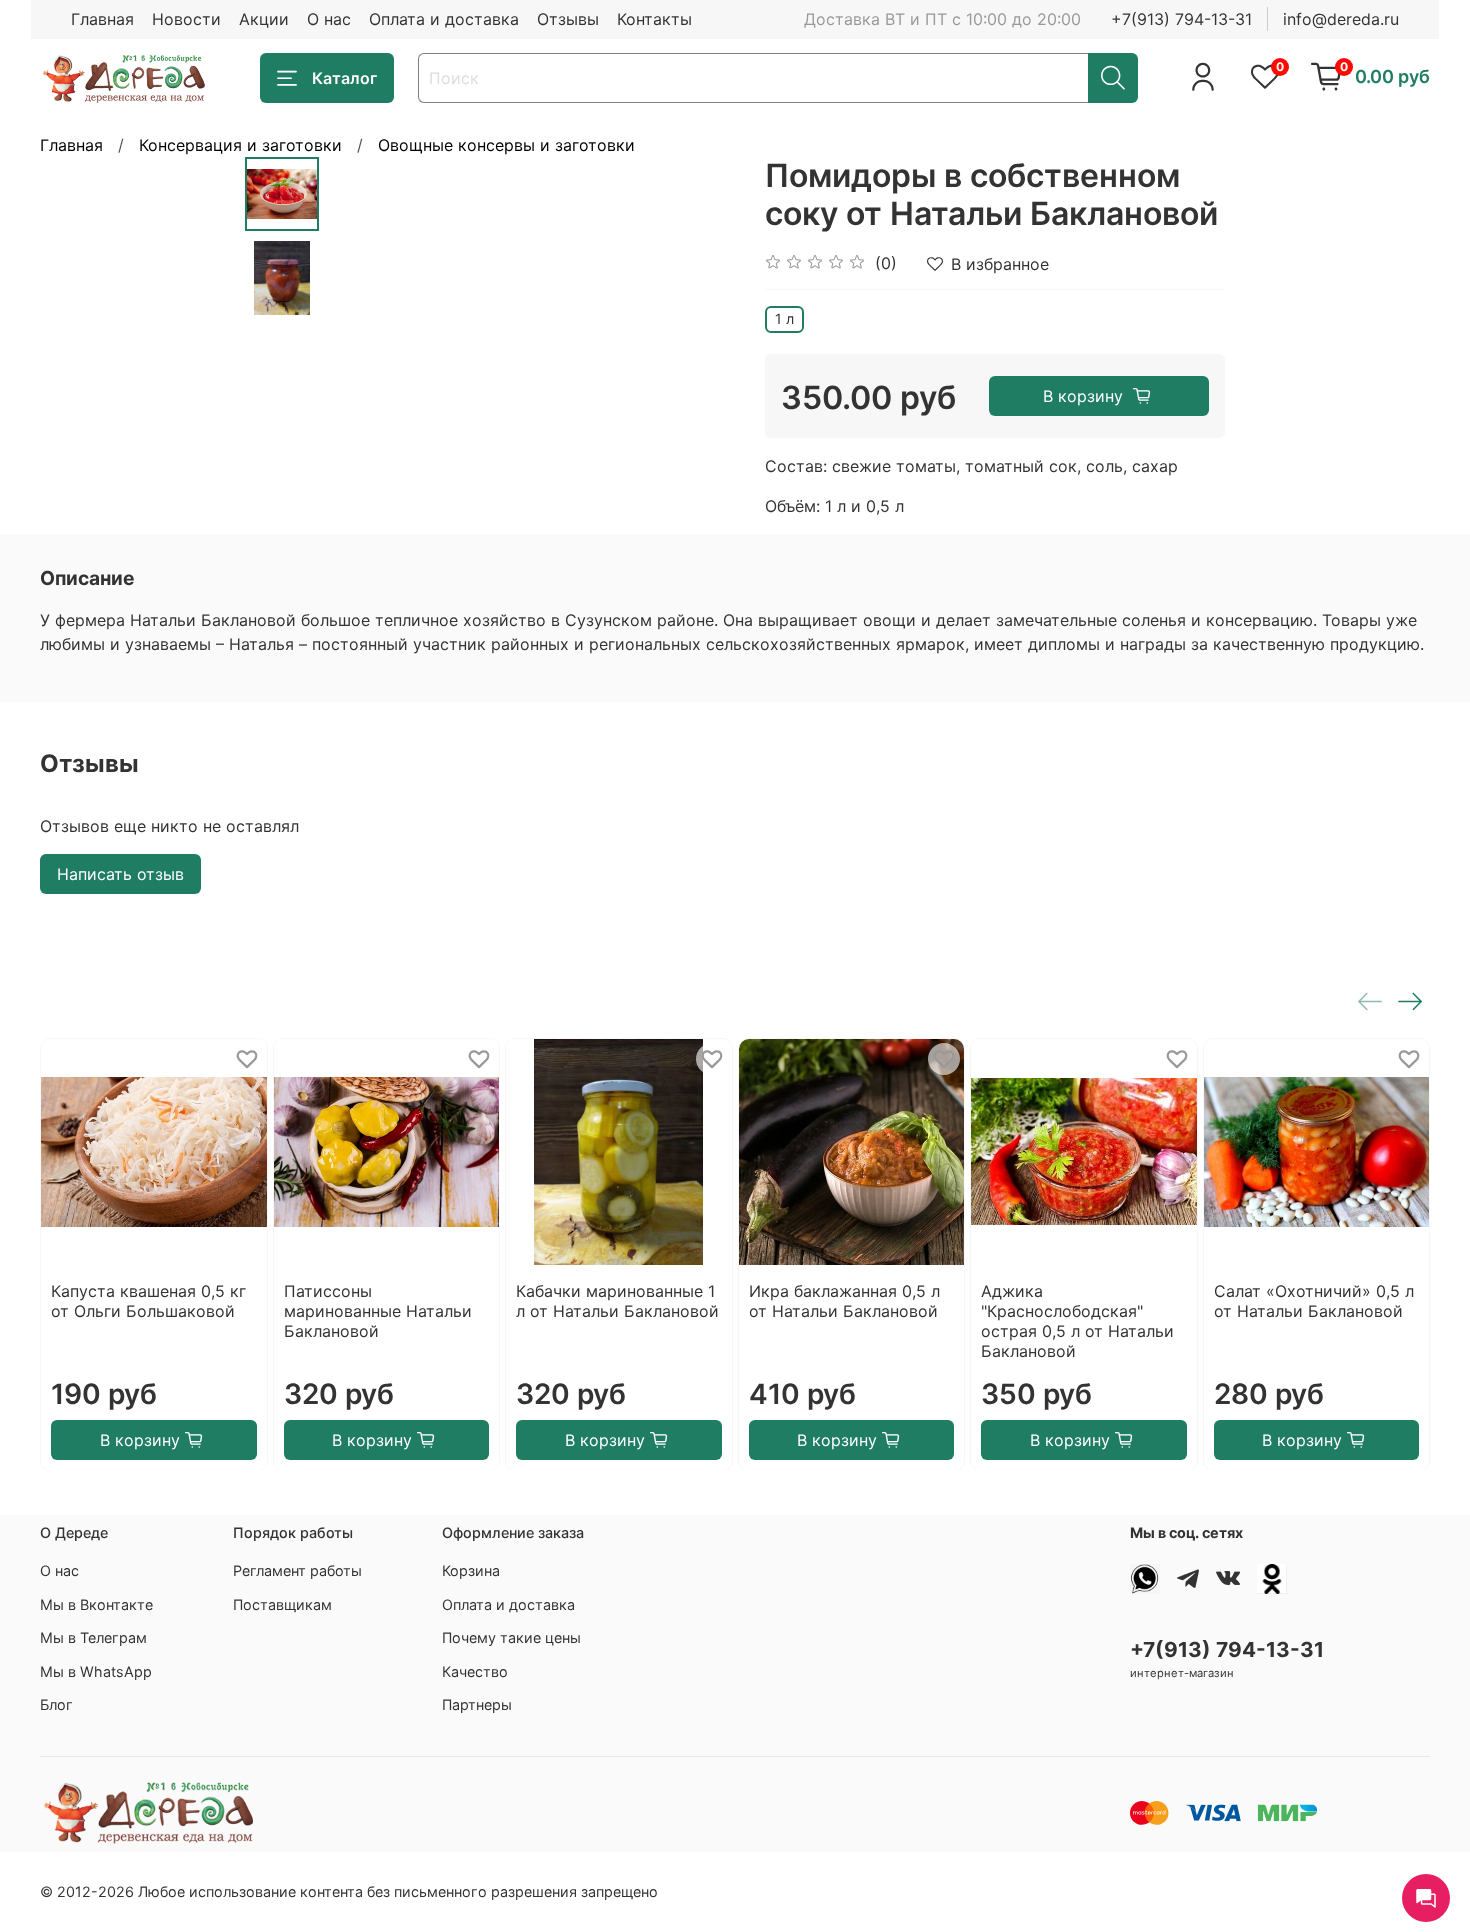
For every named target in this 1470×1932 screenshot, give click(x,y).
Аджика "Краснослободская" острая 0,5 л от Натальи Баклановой (1077, 1320)
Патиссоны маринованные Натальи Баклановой (378, 1310)
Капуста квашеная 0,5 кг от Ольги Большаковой (148, 1300)
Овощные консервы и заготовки (506, 145)
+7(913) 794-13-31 (1181, 19)
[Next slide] (695, 342)
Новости (186, 19)
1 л (784, 318)
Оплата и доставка (444, 19)
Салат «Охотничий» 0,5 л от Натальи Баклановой (1314, 1300)
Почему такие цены (511, 1637)
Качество (475, 1671)
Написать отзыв (120, 874)
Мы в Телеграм (93, 1637)
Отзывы (568, 19)
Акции (264, 19)
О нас (329, 19)
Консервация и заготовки (240, 145)
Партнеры (477, 1704)
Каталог (344, 78)
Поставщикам (282, 1604)
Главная (102, 19)
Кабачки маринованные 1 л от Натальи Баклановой (617, 1300)
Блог (56, 1704)
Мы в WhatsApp (96, 1671)
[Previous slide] (369, 342)
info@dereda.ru (1341, 19)
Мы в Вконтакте (96, 1604)
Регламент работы (297, 1570)
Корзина (471, 1570)
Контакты (654, 19)
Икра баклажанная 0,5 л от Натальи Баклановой (844, 1300)
